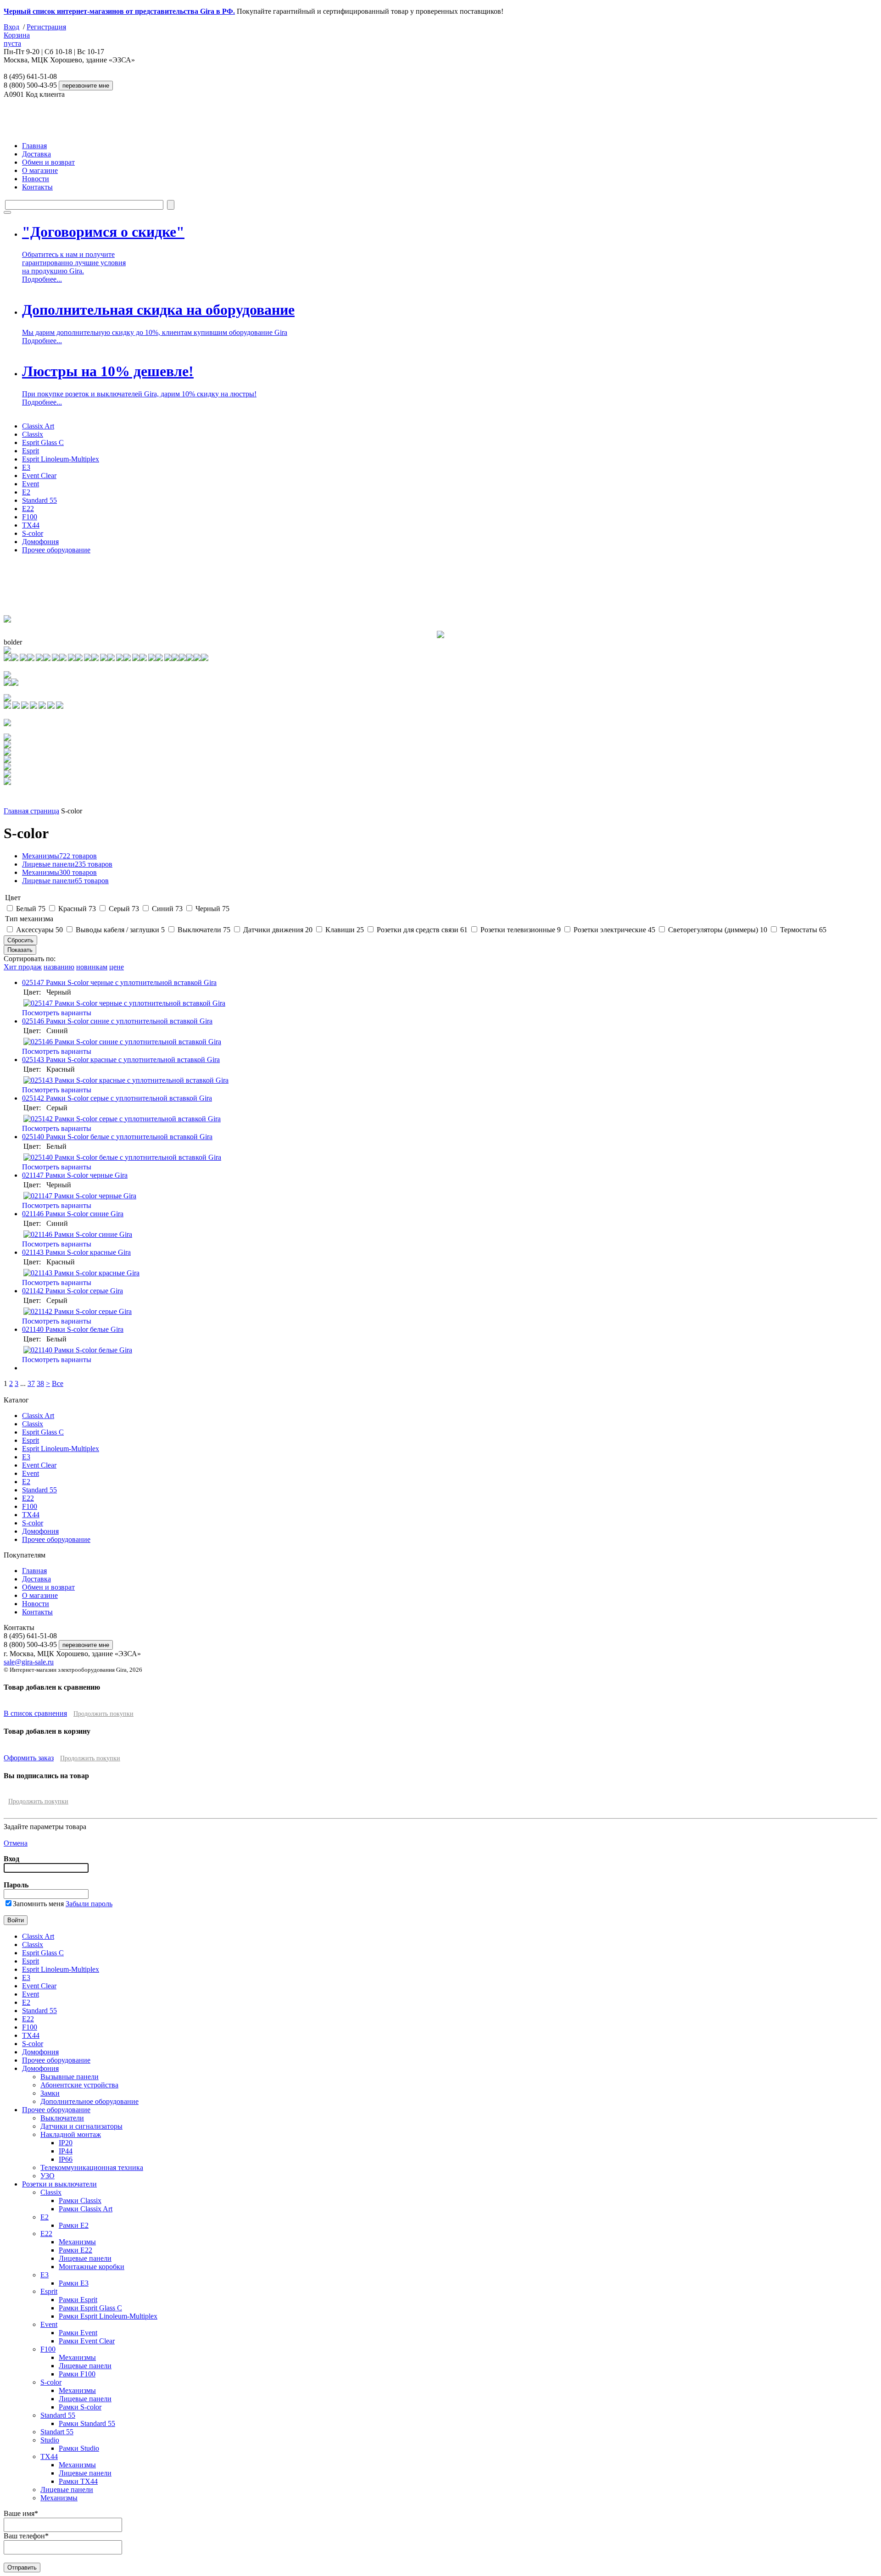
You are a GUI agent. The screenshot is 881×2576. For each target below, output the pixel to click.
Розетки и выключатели (59, 2184)
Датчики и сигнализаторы (81, 2126)
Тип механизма (29, 919)
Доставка (36, 154)
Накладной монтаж (71, 2134)
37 (31, 1383)
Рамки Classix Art (86, 2209)
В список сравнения (35, 1713)
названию (59, 967)
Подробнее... (42, 279)
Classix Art (38, 426)
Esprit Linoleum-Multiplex (61, 459)
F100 (30, 517)
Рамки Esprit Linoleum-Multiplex (108, 2316)
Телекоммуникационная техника (92, 2167)
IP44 (66, 2151)
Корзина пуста (17, 39)
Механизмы (59, 856)
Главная (34, 146)
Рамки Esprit (78, 2300)
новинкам (92, 967)
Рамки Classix (80, 2200)
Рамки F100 (77, 2374)
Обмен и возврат (48, 162)
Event (31, 484)
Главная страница (31, 811)
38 (40, 1383)
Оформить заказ (29, 1758)
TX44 (31, 525)
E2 (26, 492)
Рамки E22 (75, 2250)
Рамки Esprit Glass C (90, 2308)
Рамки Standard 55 (87, 2423)
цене (117, 967)
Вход (11, 27)
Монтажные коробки (92, 2267)
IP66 (66, 2159)
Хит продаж (23, 967)
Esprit (31, 451)
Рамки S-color (80, 2407)
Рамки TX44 (78, 2481)
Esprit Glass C (43, 442)
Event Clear (39, 476)
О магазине (40, 170)
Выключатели (62, 2118)
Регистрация (46, 27)
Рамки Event (78, 2333)
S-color (33, 533)
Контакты (37, 187)
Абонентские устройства (79, 2085)
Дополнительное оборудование (89, 2101)
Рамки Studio (79, 2448)
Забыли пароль (89, 1904)
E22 (28, 509)
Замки (50, 2093)
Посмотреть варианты (57, 1013)
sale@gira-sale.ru (29, 1662)
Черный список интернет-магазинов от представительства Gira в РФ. (119, 11)
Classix (33, 434)
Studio (50, 2440)
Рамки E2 (74, 2225)
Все (58, 1383)
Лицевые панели (67, 864)
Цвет (13, 898)
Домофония (40, 542)
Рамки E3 (74, 2283)
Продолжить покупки (103, 1714)
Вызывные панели (70, 2077)
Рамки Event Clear (87, 2341)
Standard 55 (39, 500)
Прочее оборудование (56, 550)
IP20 (66, 2143)
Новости (36, 179)
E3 (26, 467)
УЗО (47, 2176)
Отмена (16, 1843)
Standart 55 (57, 2432)
